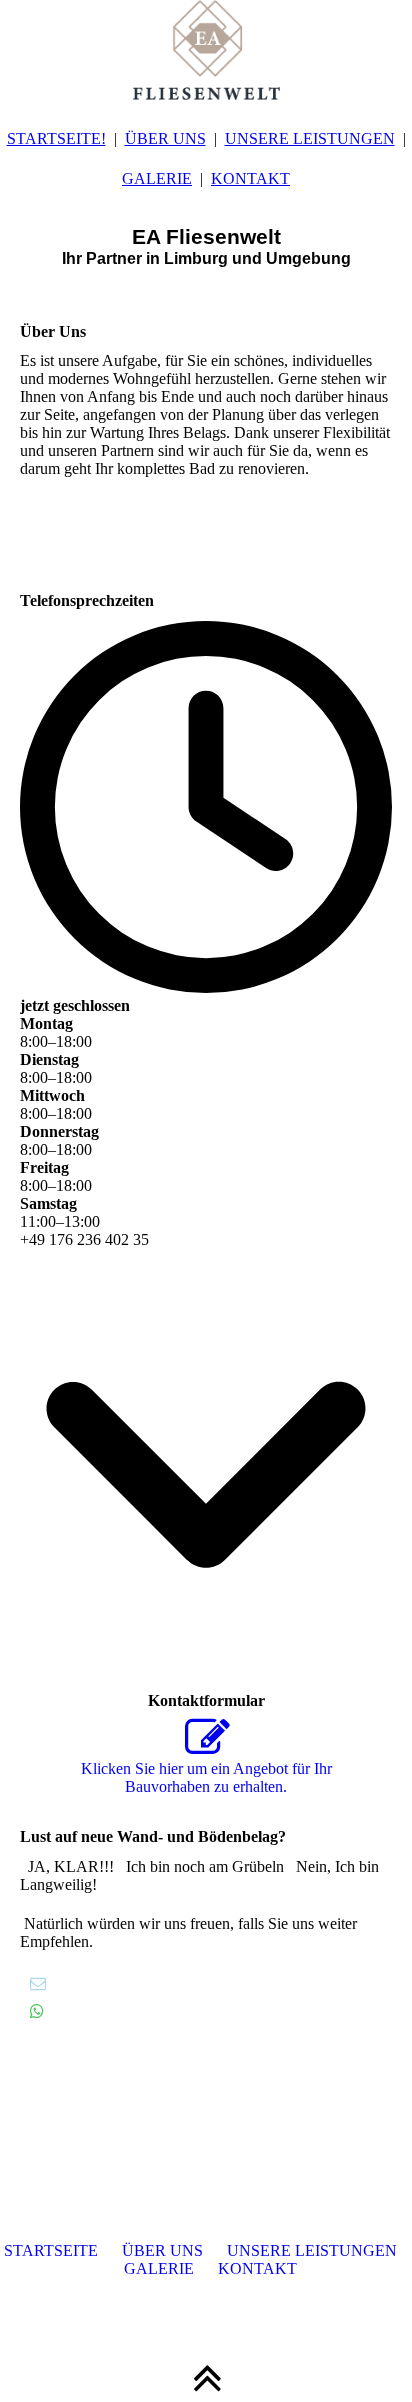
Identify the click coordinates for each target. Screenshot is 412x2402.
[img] (206, 50)
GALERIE (157, 178)
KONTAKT (250, 178)
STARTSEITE (51, 2250)
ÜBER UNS (165, 138)
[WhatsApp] (37, 2011)
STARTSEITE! (56, 138)
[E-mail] (38, 1983)
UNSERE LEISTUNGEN (310, 138)
